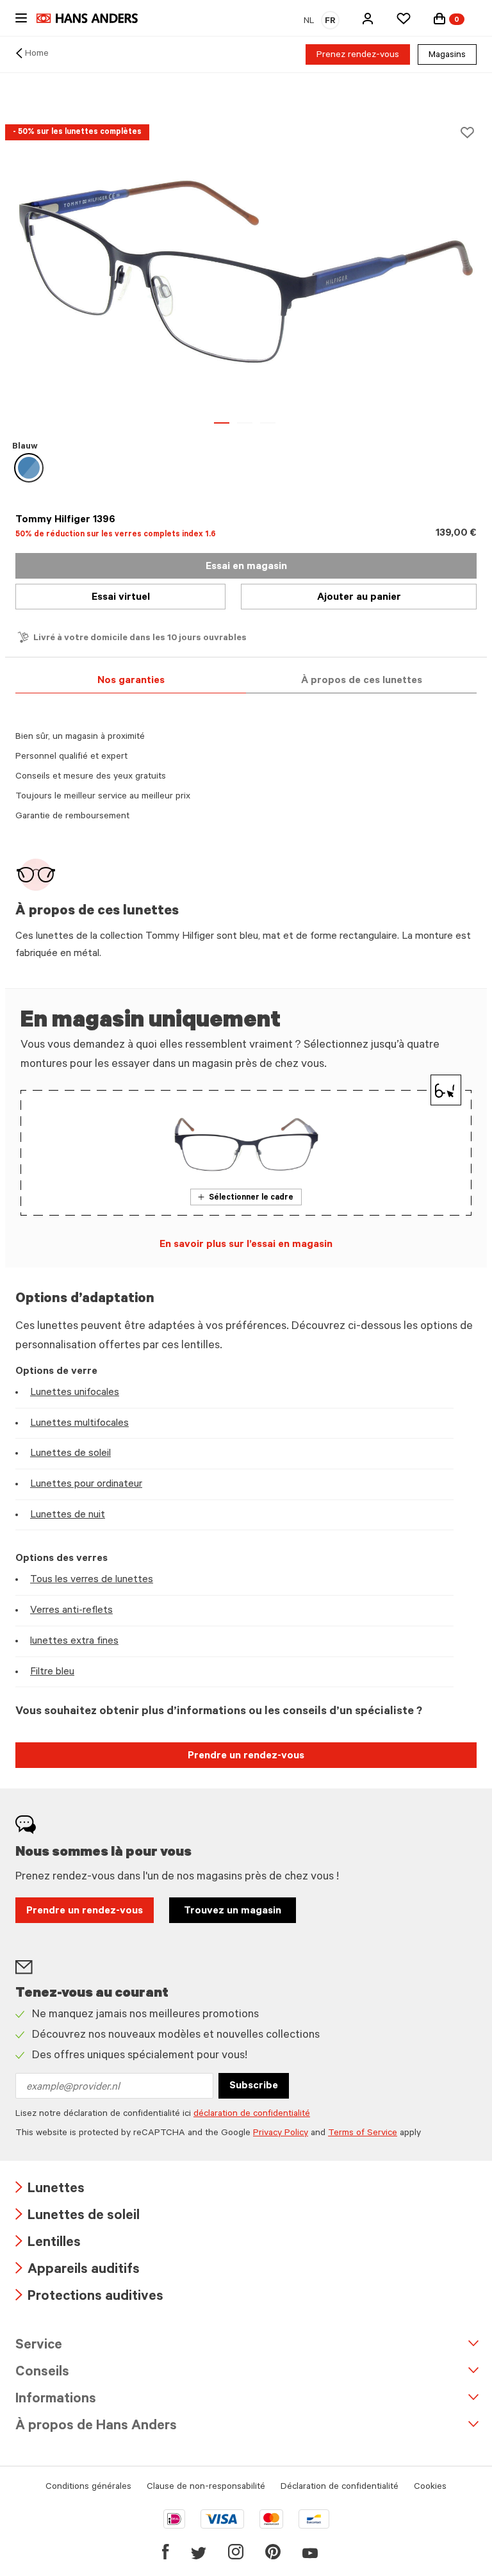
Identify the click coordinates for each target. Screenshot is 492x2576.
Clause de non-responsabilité (206, 2488)
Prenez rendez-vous (358, 56)
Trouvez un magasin (233, 1911)
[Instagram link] (236, 2552)
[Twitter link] (199, 2552)
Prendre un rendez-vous (246, 1756)
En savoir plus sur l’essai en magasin (246, 1245)
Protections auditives (89, 2298)
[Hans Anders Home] (94, 18)
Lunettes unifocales (75, 1393)
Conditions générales (88, 2488)
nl (309, 22)
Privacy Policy (281, 2134)
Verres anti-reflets (71, 1611)
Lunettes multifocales (79, 1424)
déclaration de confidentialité (252, 2115)
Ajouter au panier (359, 598)
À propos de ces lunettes (362, 681)
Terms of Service (363, 2134)
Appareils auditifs (78, 2271)
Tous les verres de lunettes (92, 1580)
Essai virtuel (121, 598)
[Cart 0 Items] (439, 19)
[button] (368, 19)
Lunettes (50, 2190)
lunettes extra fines (74, 1642)
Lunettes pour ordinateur (86, 1485)
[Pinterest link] (273, 2552)
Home (37, 54)
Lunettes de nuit (68, 1515)
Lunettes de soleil (70, 1454)
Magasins (447, 56)
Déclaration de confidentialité (340, 2488)
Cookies (430, 2488)
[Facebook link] (166, 2552)
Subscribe (254, 2086)
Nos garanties (131, 681)
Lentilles (48, 2244)
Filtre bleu (52, 1672)
